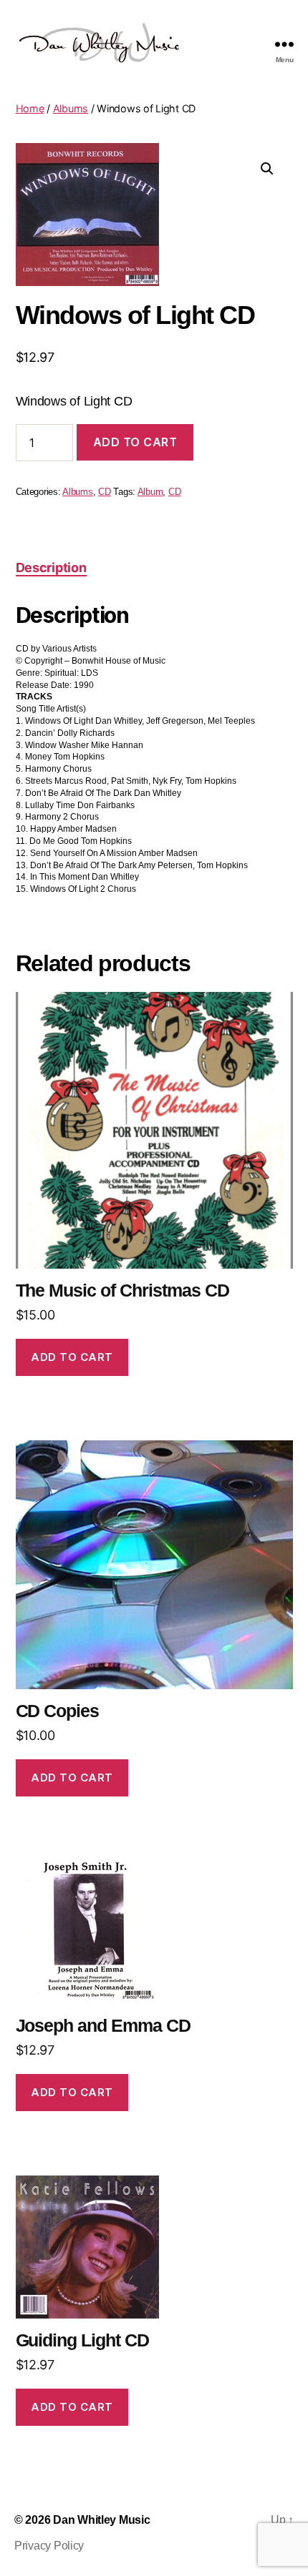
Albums (71, 108)
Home (30, 108)
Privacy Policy (49, 2546)
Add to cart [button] (72, 1357)
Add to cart (135, 442)
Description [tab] (51, 567)
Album (150, 492)
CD (104, 492)
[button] (267, 169)
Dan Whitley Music (101, 2520)
